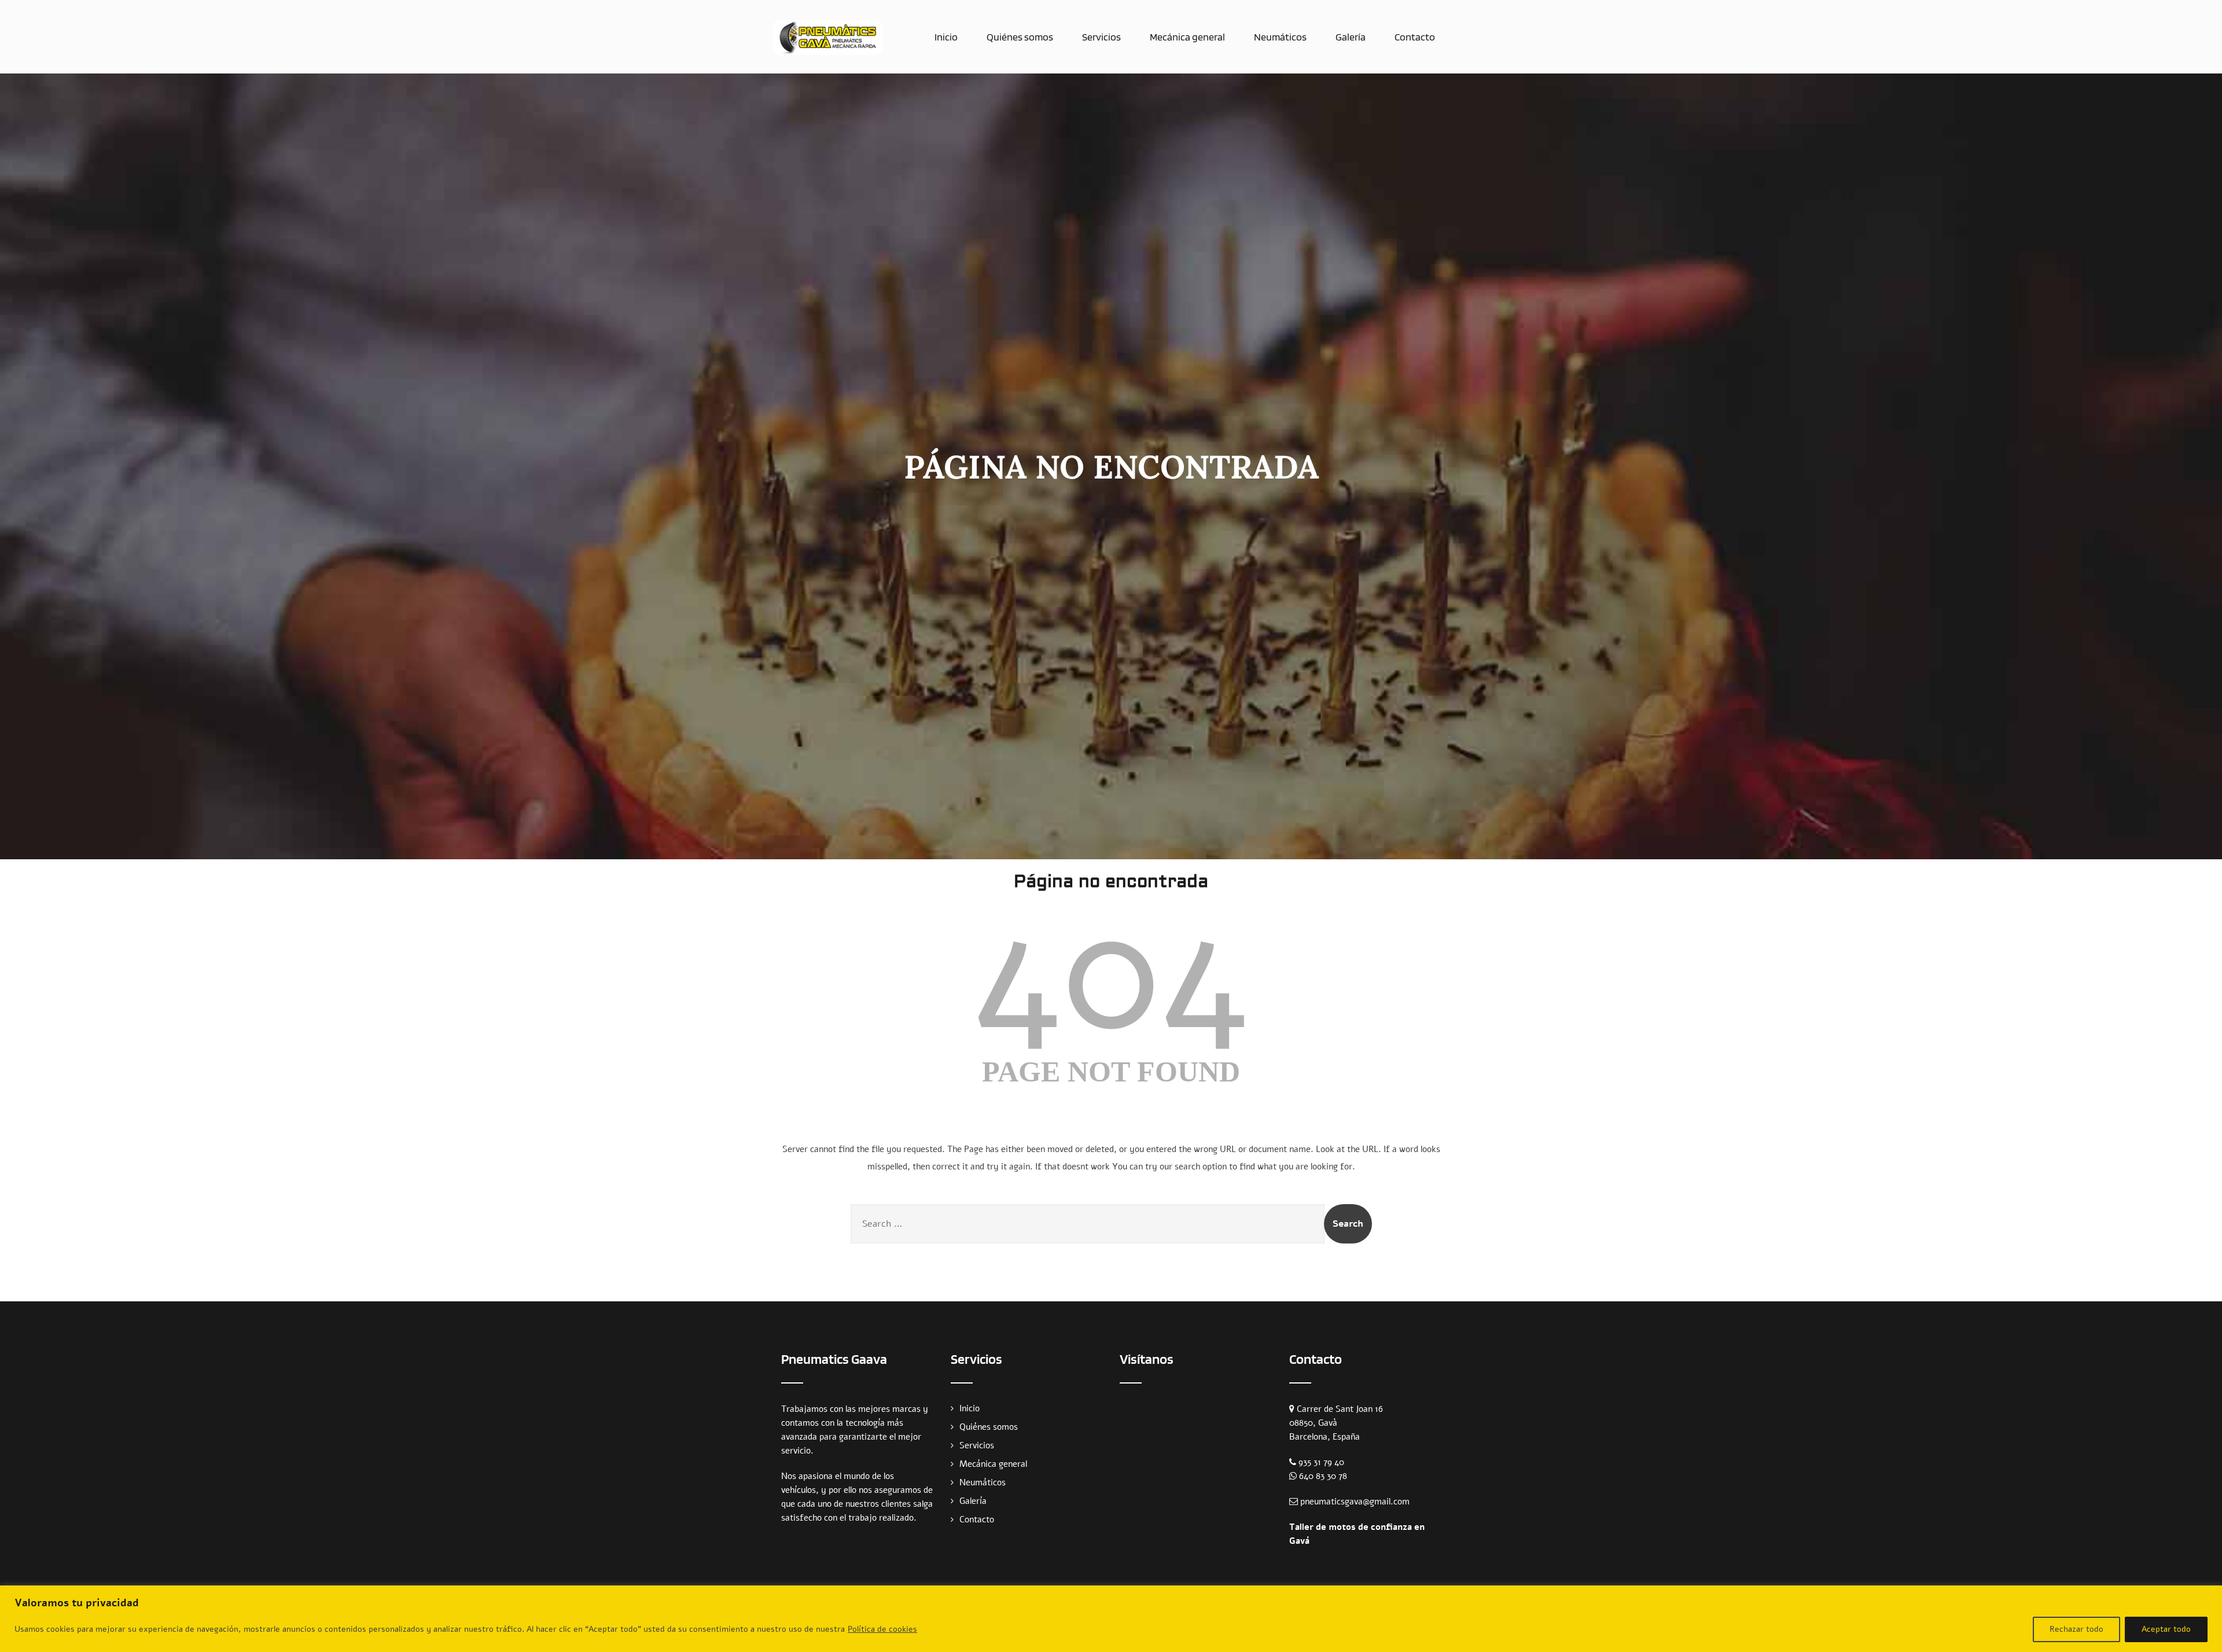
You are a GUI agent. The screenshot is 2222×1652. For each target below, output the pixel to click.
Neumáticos (1280, 37)
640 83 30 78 (1323, 1476)
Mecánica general (1187, 37)
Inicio (946, 37)
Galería (1351, 37)
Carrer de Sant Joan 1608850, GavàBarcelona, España (1336, 1423)
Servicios (1101, 37)
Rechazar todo (2076, 1629)
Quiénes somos (1020, 37)
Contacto (1415, 37)
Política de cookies (882, 1629)
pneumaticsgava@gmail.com (1355, 1502)
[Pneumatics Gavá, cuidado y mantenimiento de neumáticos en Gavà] (827, 38)
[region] (1111, 1619)
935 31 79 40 (1321, 1462)
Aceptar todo (2166, 1629)
